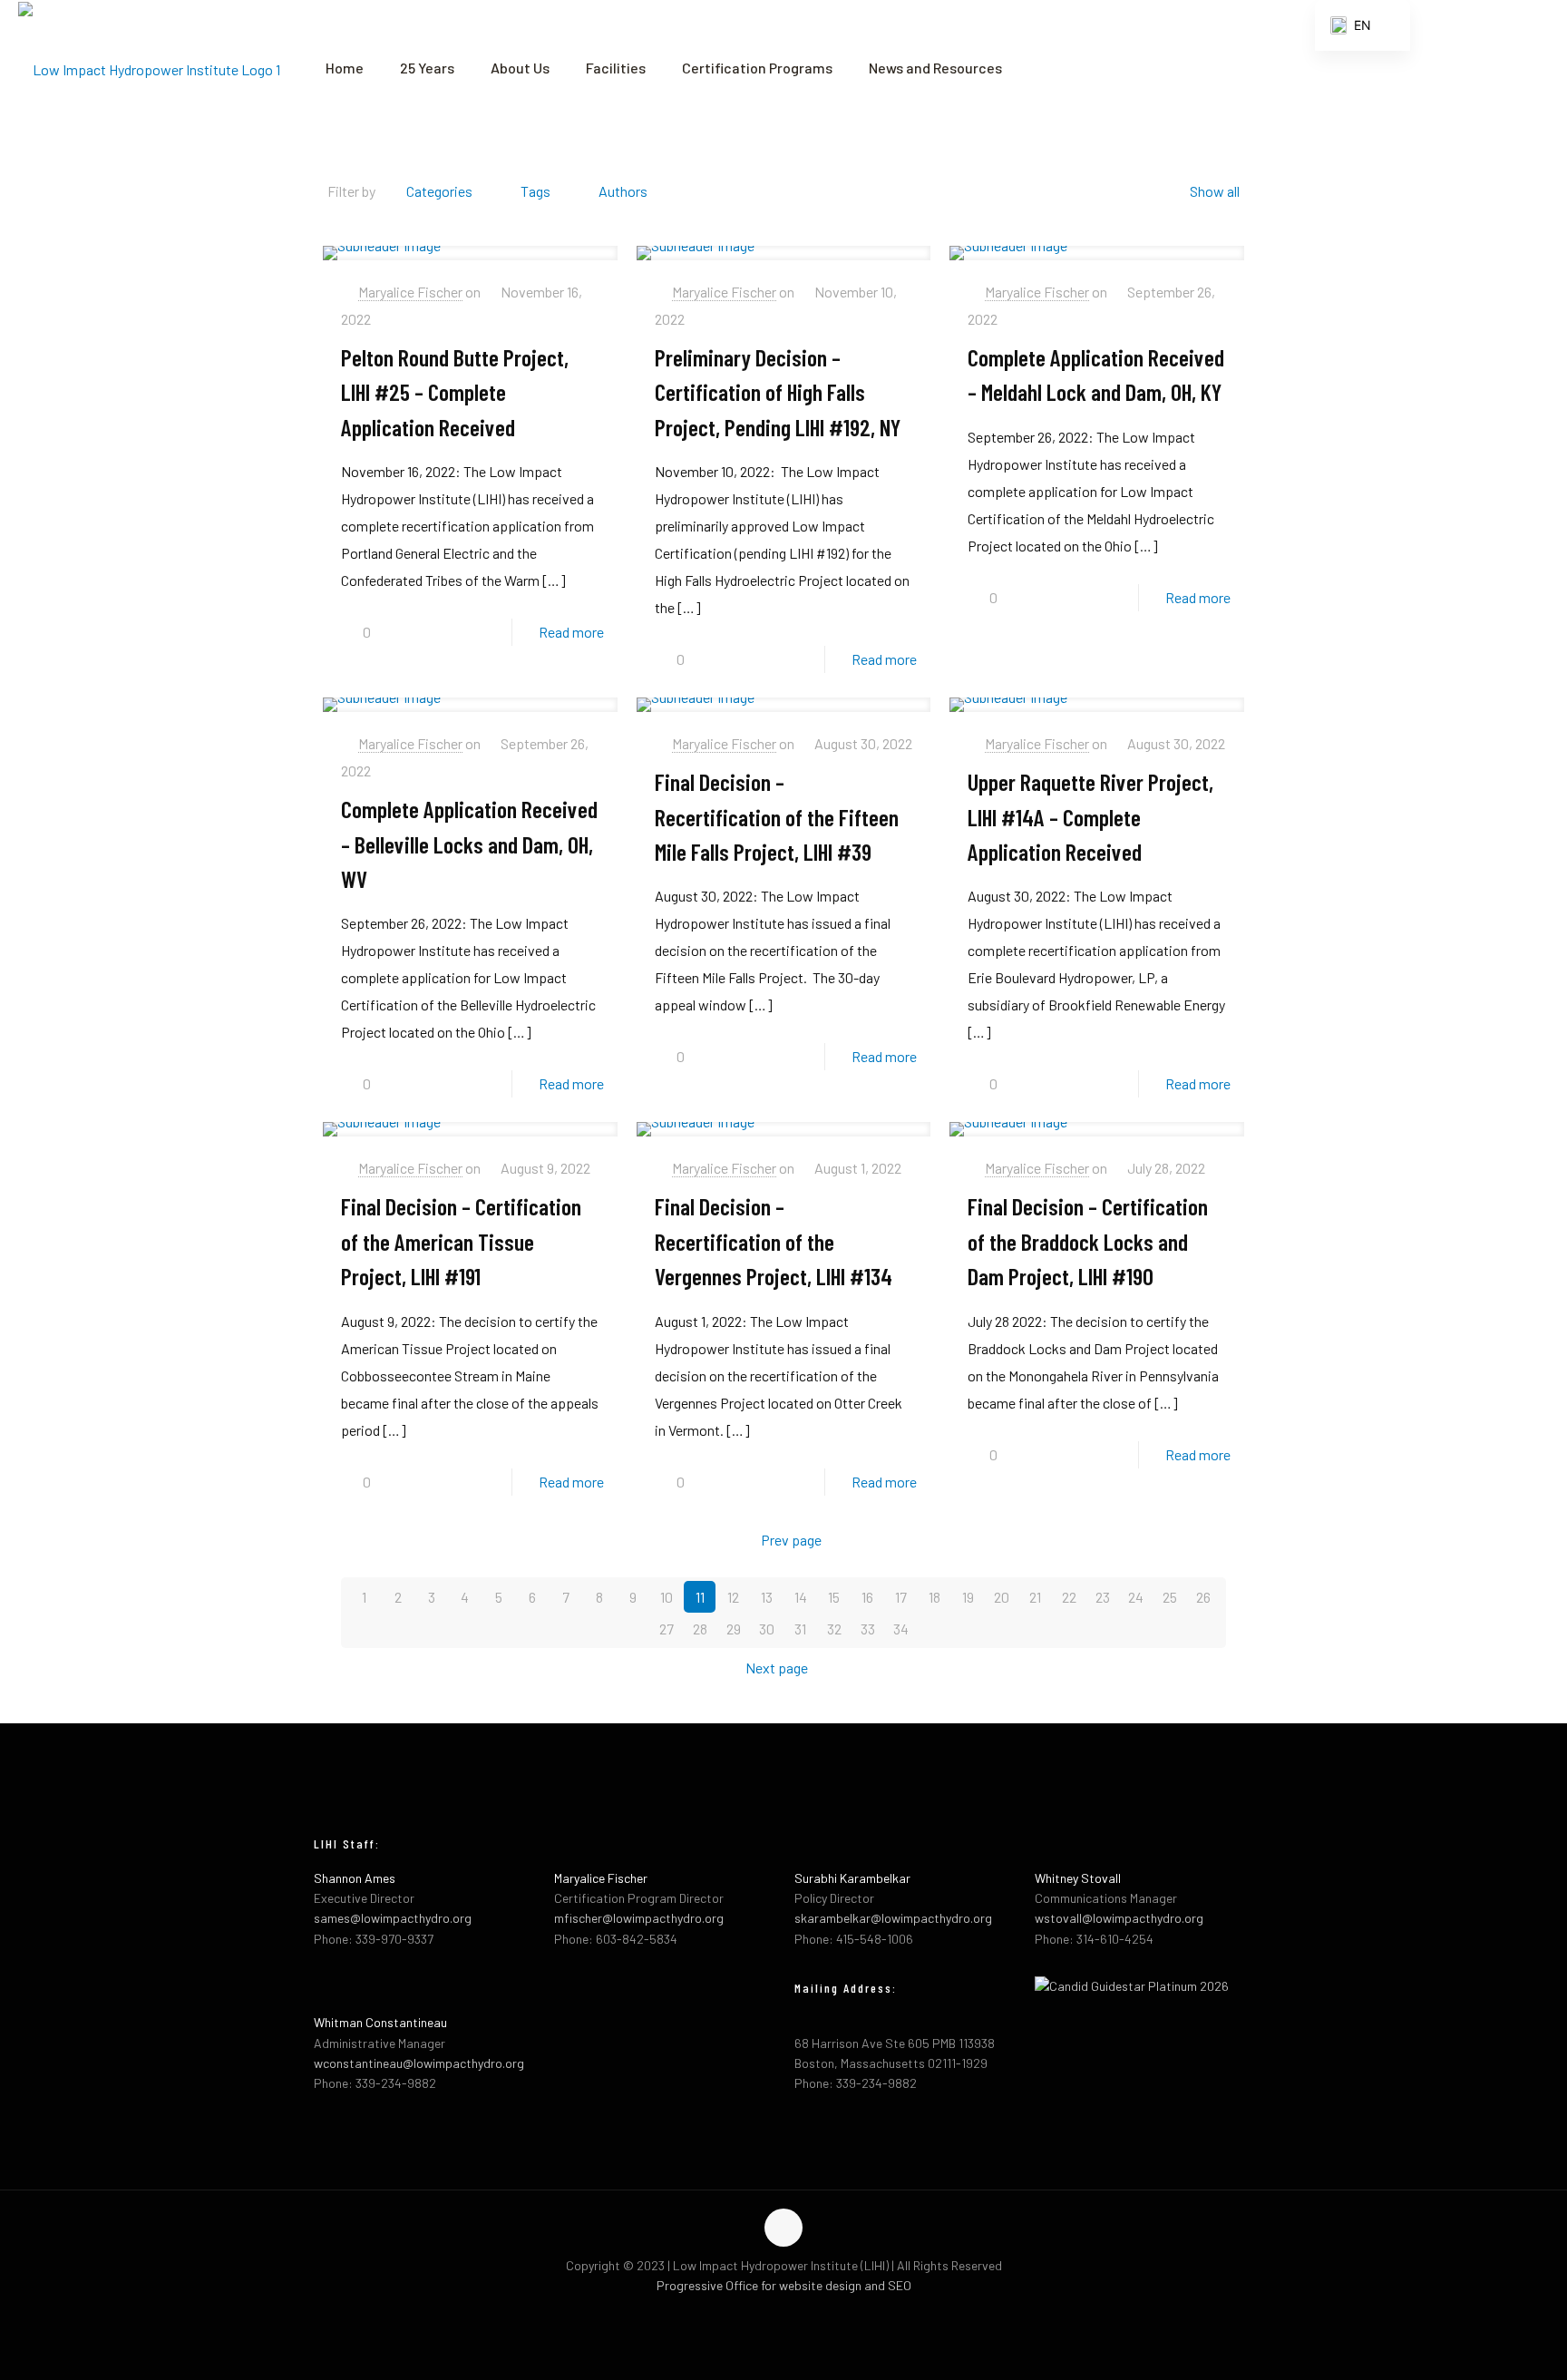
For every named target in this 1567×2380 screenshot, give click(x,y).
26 (1203, 1597)
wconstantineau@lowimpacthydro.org (419, 2063)
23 (1103, 1597)
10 (667, 1597)
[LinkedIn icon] (803, 2315)
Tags (535, 191)
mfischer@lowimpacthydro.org (639, 1918)
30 (767, 1629)
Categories (439, 191)
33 (868, 1629)
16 (867, 1597)
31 (800, 1629)
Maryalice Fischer (410, 292)
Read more (571, 632)
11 (700, 1597)
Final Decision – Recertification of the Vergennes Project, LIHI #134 (774, 1241)
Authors (623, 191)
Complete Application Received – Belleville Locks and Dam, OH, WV (469, 844)
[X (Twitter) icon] (784, 2315)
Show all (1215, 191)
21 (1035, 1597)
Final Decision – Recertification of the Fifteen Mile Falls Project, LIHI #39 (777, 816)
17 (901, 1597)
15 (834, 1597)
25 (1170, 1597)
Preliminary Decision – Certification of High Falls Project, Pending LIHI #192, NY (778, 392)
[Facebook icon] (765, 2315)
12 (733, 1597)
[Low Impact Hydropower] (149, 68)
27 (667, 1629)
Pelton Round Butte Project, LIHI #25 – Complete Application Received (455, 392)
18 (934, 1597)
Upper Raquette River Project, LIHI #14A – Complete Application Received (1090, 816)
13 (767, 1597)
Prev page (791, 1540)
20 (1002, 1597)
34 (901, 1629)
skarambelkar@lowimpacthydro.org (893, 1918)
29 (734, 1629)
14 (801, 1597)
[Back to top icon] (783, 2228)
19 (968, 1597)
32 (834, 1629)
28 (700, 1629)
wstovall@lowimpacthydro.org (1119, 1918)
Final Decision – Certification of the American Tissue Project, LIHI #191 (461, 1241)
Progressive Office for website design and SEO (784, 2285)
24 (1136, 1597)
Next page (777, 1668)
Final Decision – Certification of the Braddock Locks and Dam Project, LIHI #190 (1088, 1241)
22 (1069, 1597)
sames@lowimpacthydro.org (393, 1918)
